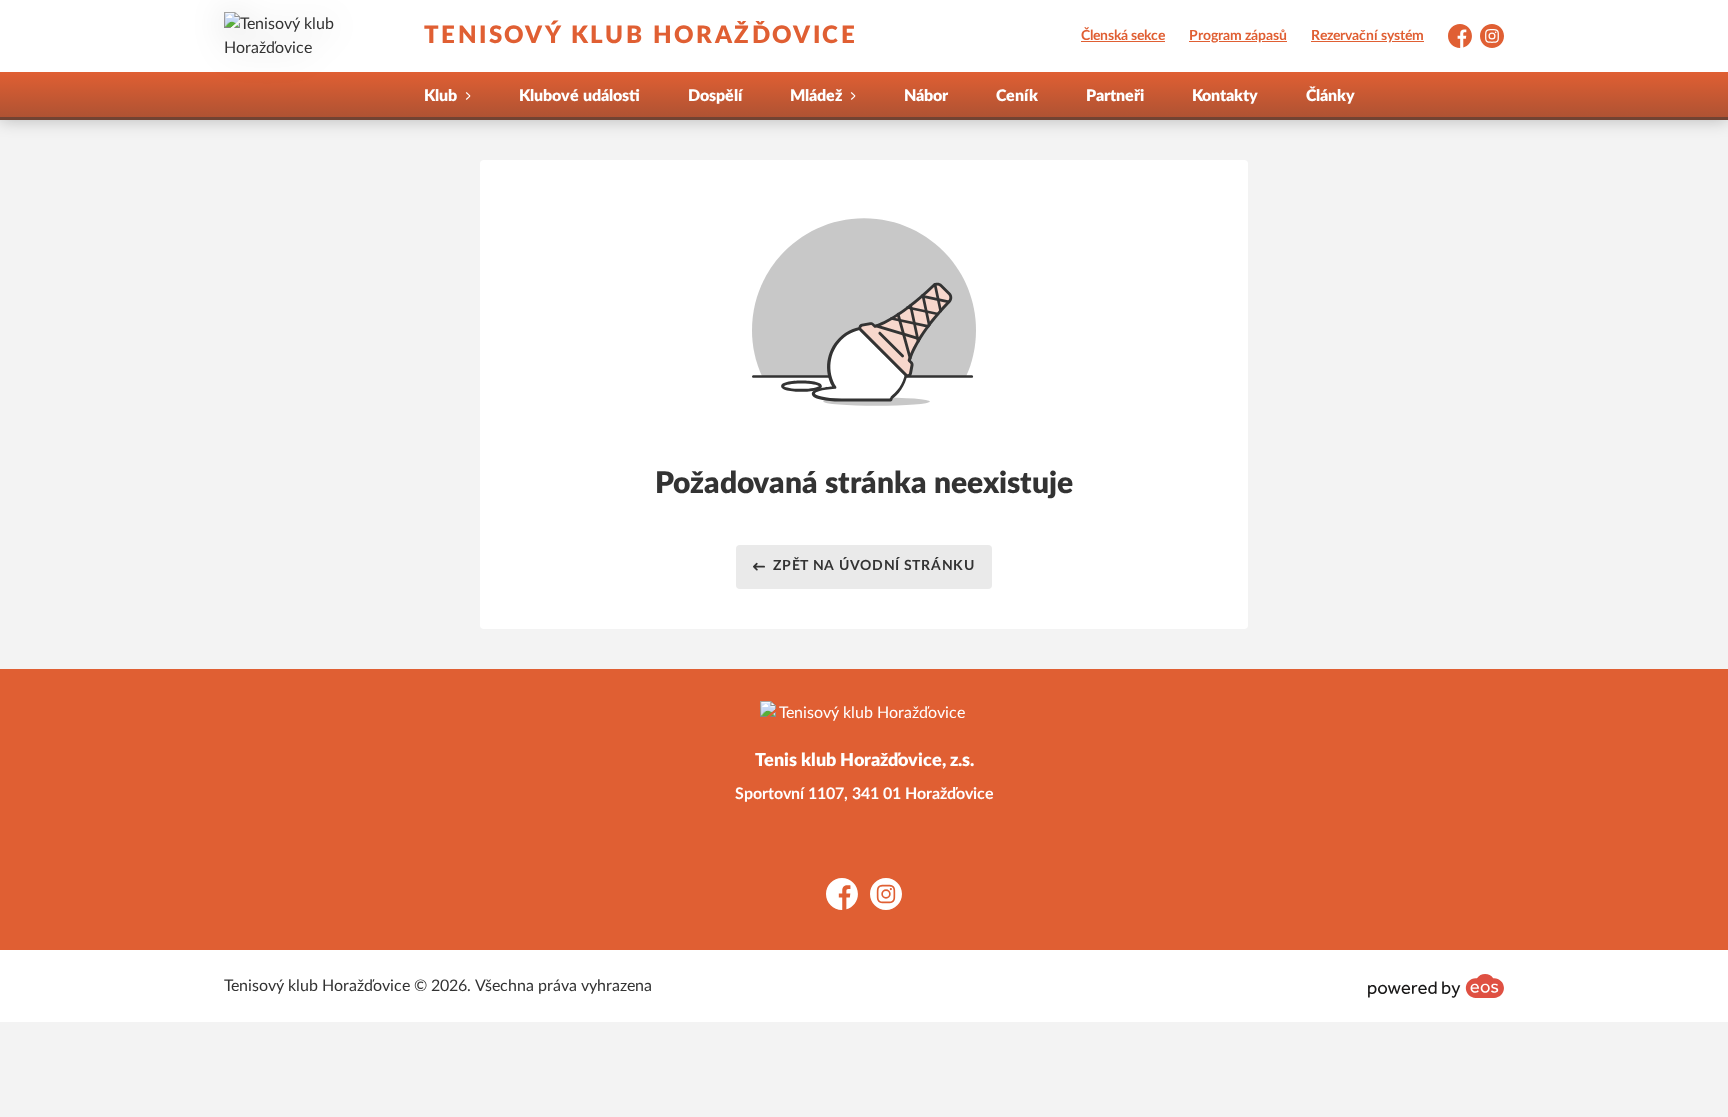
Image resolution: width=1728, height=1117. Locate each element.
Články (1330, 96)
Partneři (1115, 96)
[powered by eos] (1436, 986)
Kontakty (1225, 96)
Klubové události (579, 96)
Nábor (926, 96)
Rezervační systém (1367, 36)
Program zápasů (1238, 36)
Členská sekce (1123, 36)
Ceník (1017, 96)
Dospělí (715, 96)
